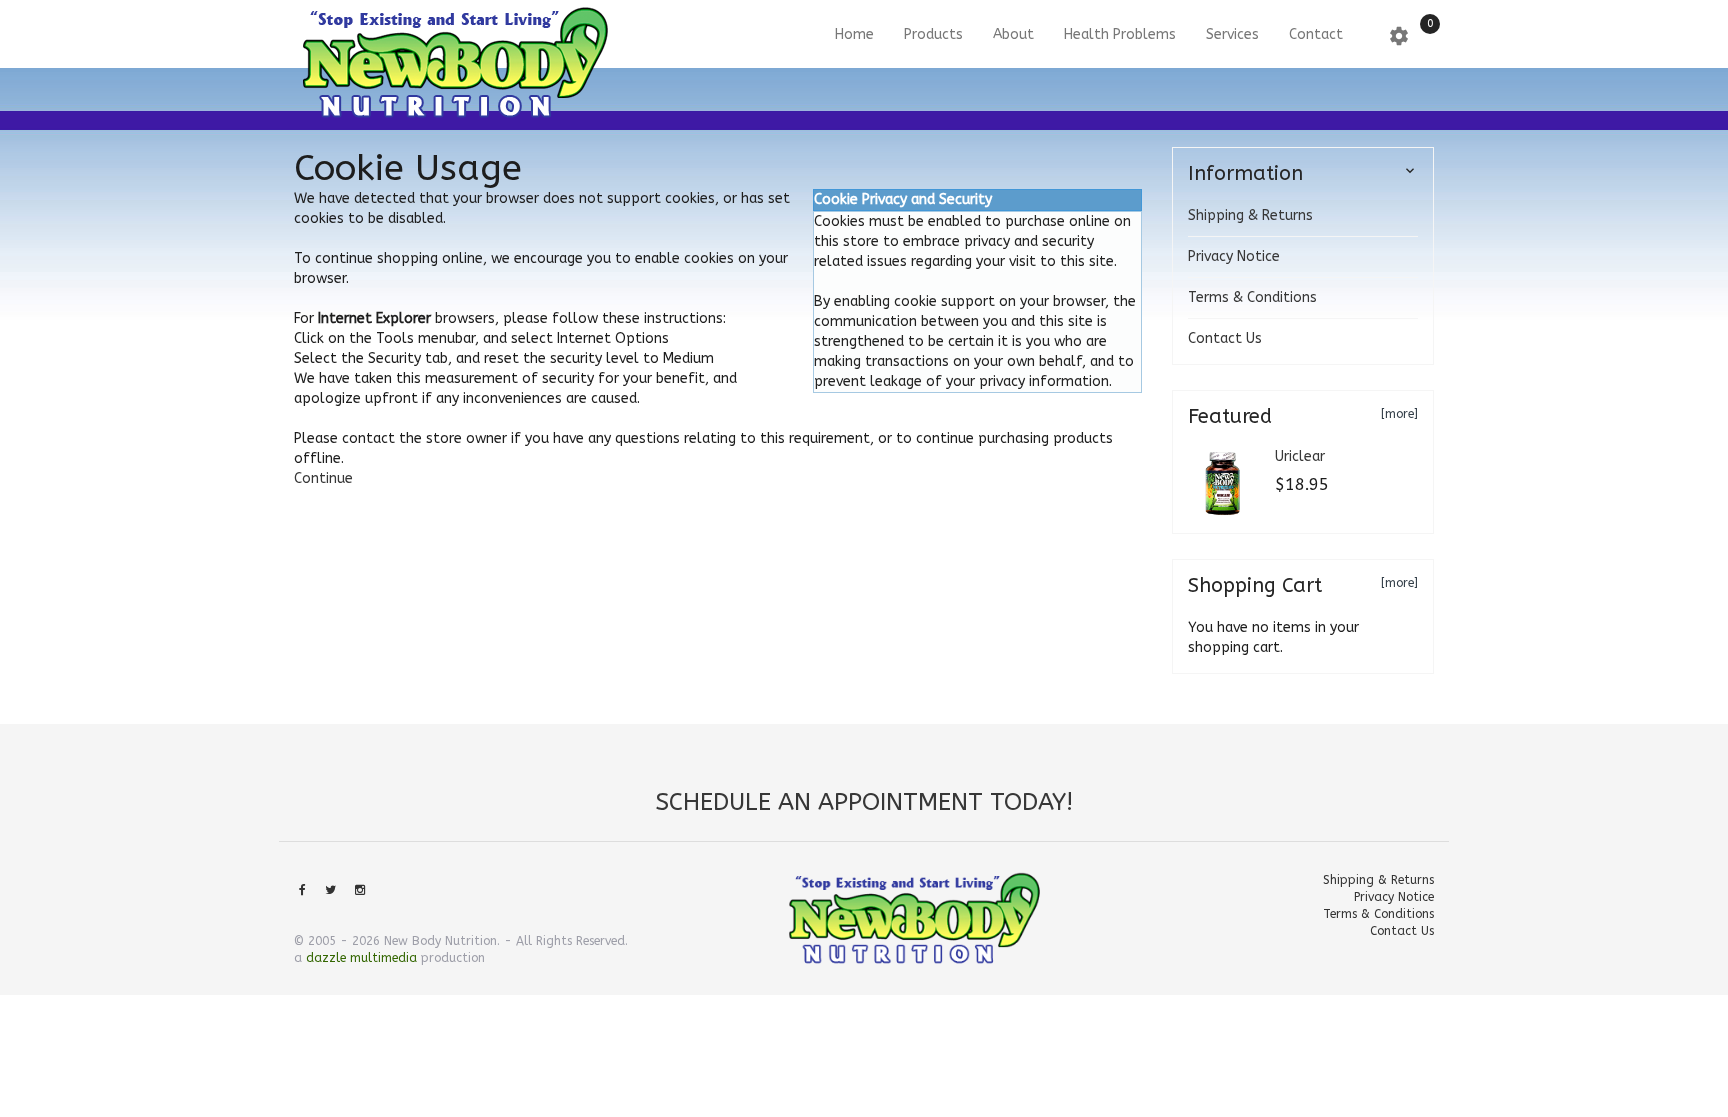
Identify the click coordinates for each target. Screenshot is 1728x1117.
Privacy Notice (1234, 256)
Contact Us (1225, 338)
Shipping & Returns (1250, 215)
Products (933, 34)
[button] (323, 478)
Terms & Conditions (1252, 297)
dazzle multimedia (361, 958)
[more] (1399, 414)
